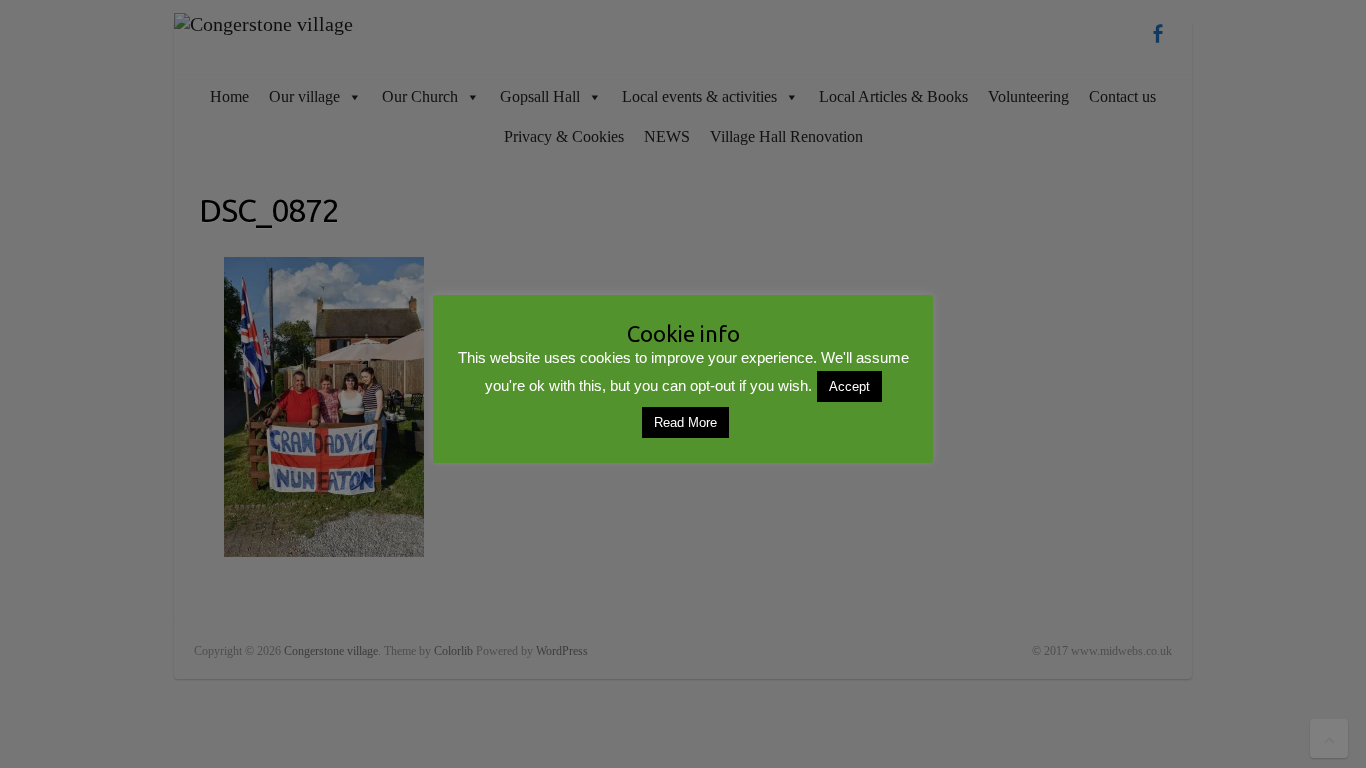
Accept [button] (849, 386)
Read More (685, 422)
